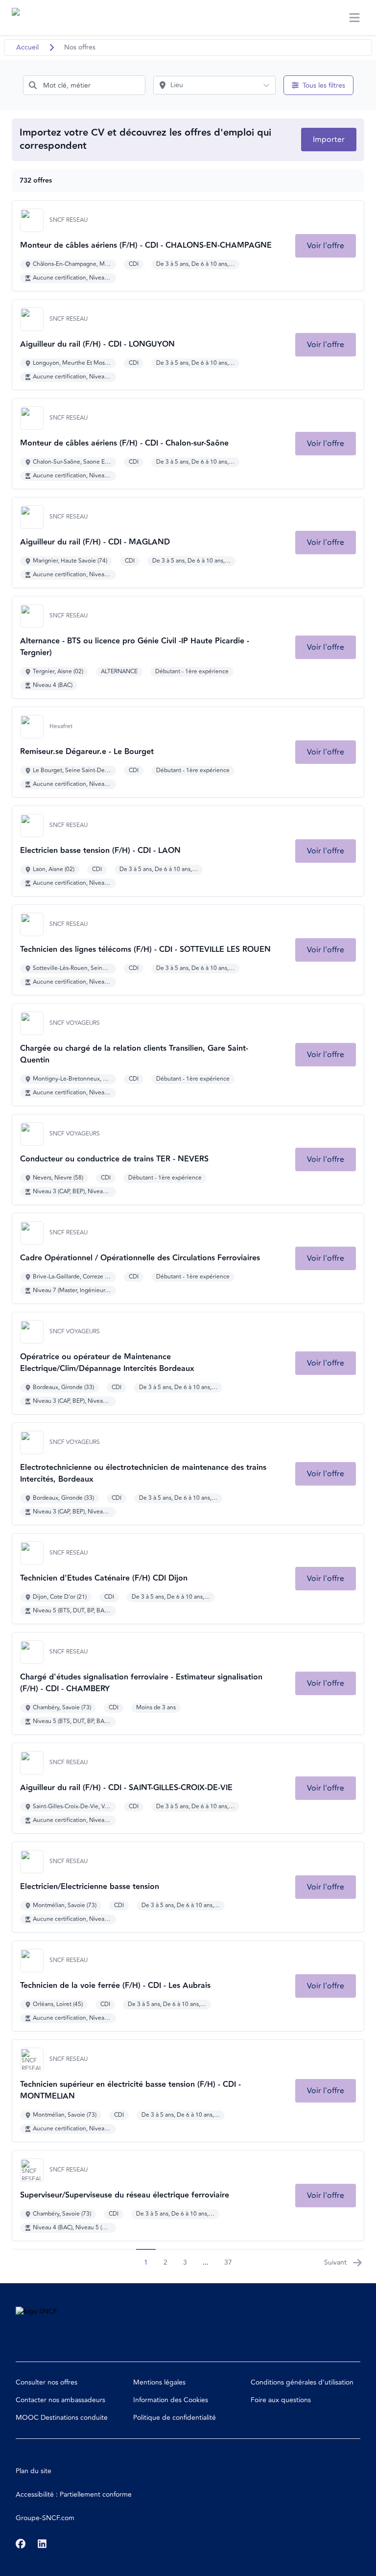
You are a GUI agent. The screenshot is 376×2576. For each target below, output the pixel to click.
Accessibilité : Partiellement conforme (74, 2494)
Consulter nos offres (47, 2382)
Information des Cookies (171, 2400)
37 (228, 2262)
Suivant (335, 2262)
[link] (326, 246)
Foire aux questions (281, 2400)
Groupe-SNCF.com (45, 2518)
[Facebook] (21, 2544)
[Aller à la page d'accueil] (30, 18)
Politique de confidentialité (175, 2418)
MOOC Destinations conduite (62, 2418)
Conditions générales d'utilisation (302, 2382)
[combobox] (84, 85)
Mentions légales (159, 2382)
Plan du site (34, 2471)
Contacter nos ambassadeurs (60, 2400)
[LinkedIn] (42, 2544)
